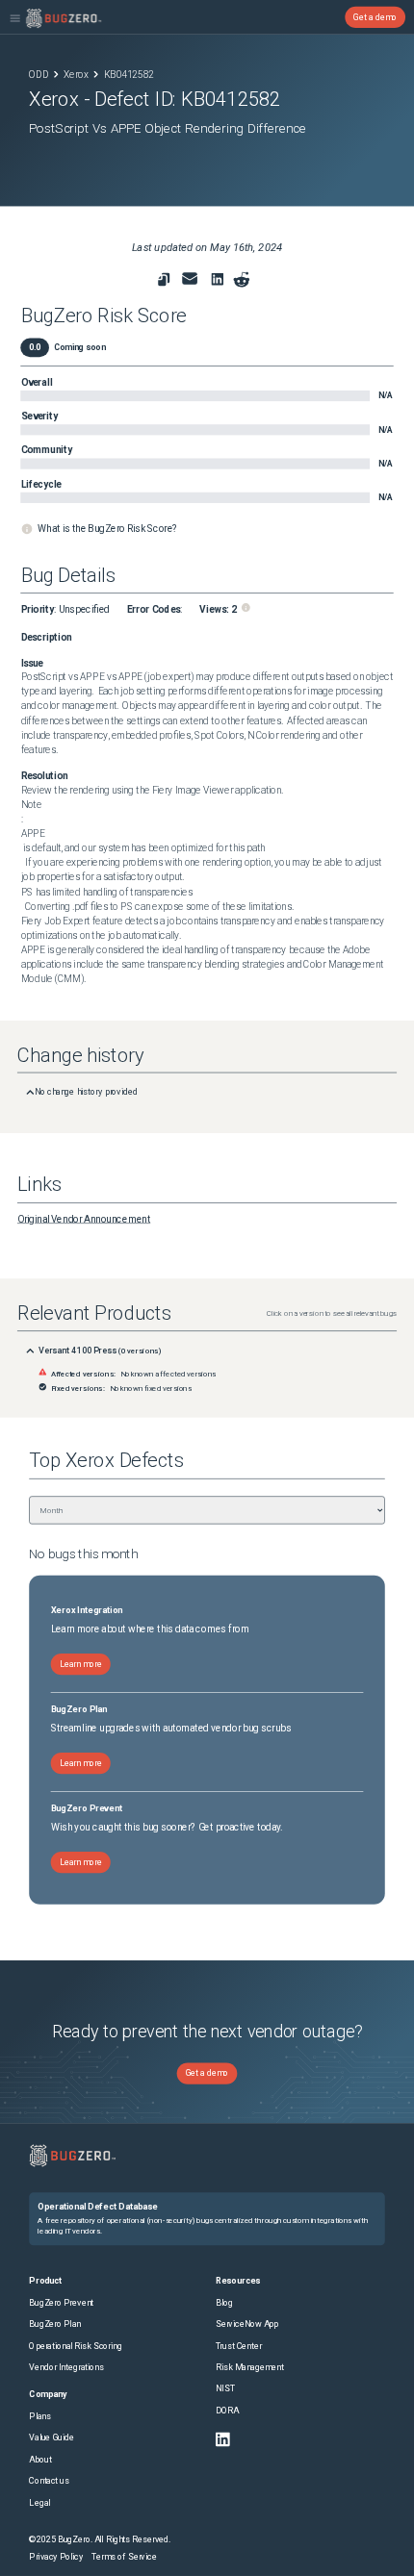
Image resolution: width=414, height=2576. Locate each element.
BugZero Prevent (61, 2302)
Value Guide (51, 2438)
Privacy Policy (56, 2556)
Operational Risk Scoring (75, 2346)
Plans (39, 2417)
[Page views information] (246, 607)
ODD (39, 74)
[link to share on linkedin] (220, 282)
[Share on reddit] (242, 280)
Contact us (49, 2481)
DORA (227, 2410)
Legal (39, 2502)
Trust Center (239, 2346)
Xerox (76, 74)
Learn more (81, 1664)
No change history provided (87, 1092)
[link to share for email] (190, 279)
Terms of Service (124, 2556)
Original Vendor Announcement (84, 1220)
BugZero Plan (54, 2324)
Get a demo (375, 17)
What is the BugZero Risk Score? (107, 529)
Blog (224, 2302)
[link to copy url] (164, 280)
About (40, 2459)
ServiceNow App (247, 2324)
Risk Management (250, 2368)
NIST (225, 2389)
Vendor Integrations (66, 2368)
